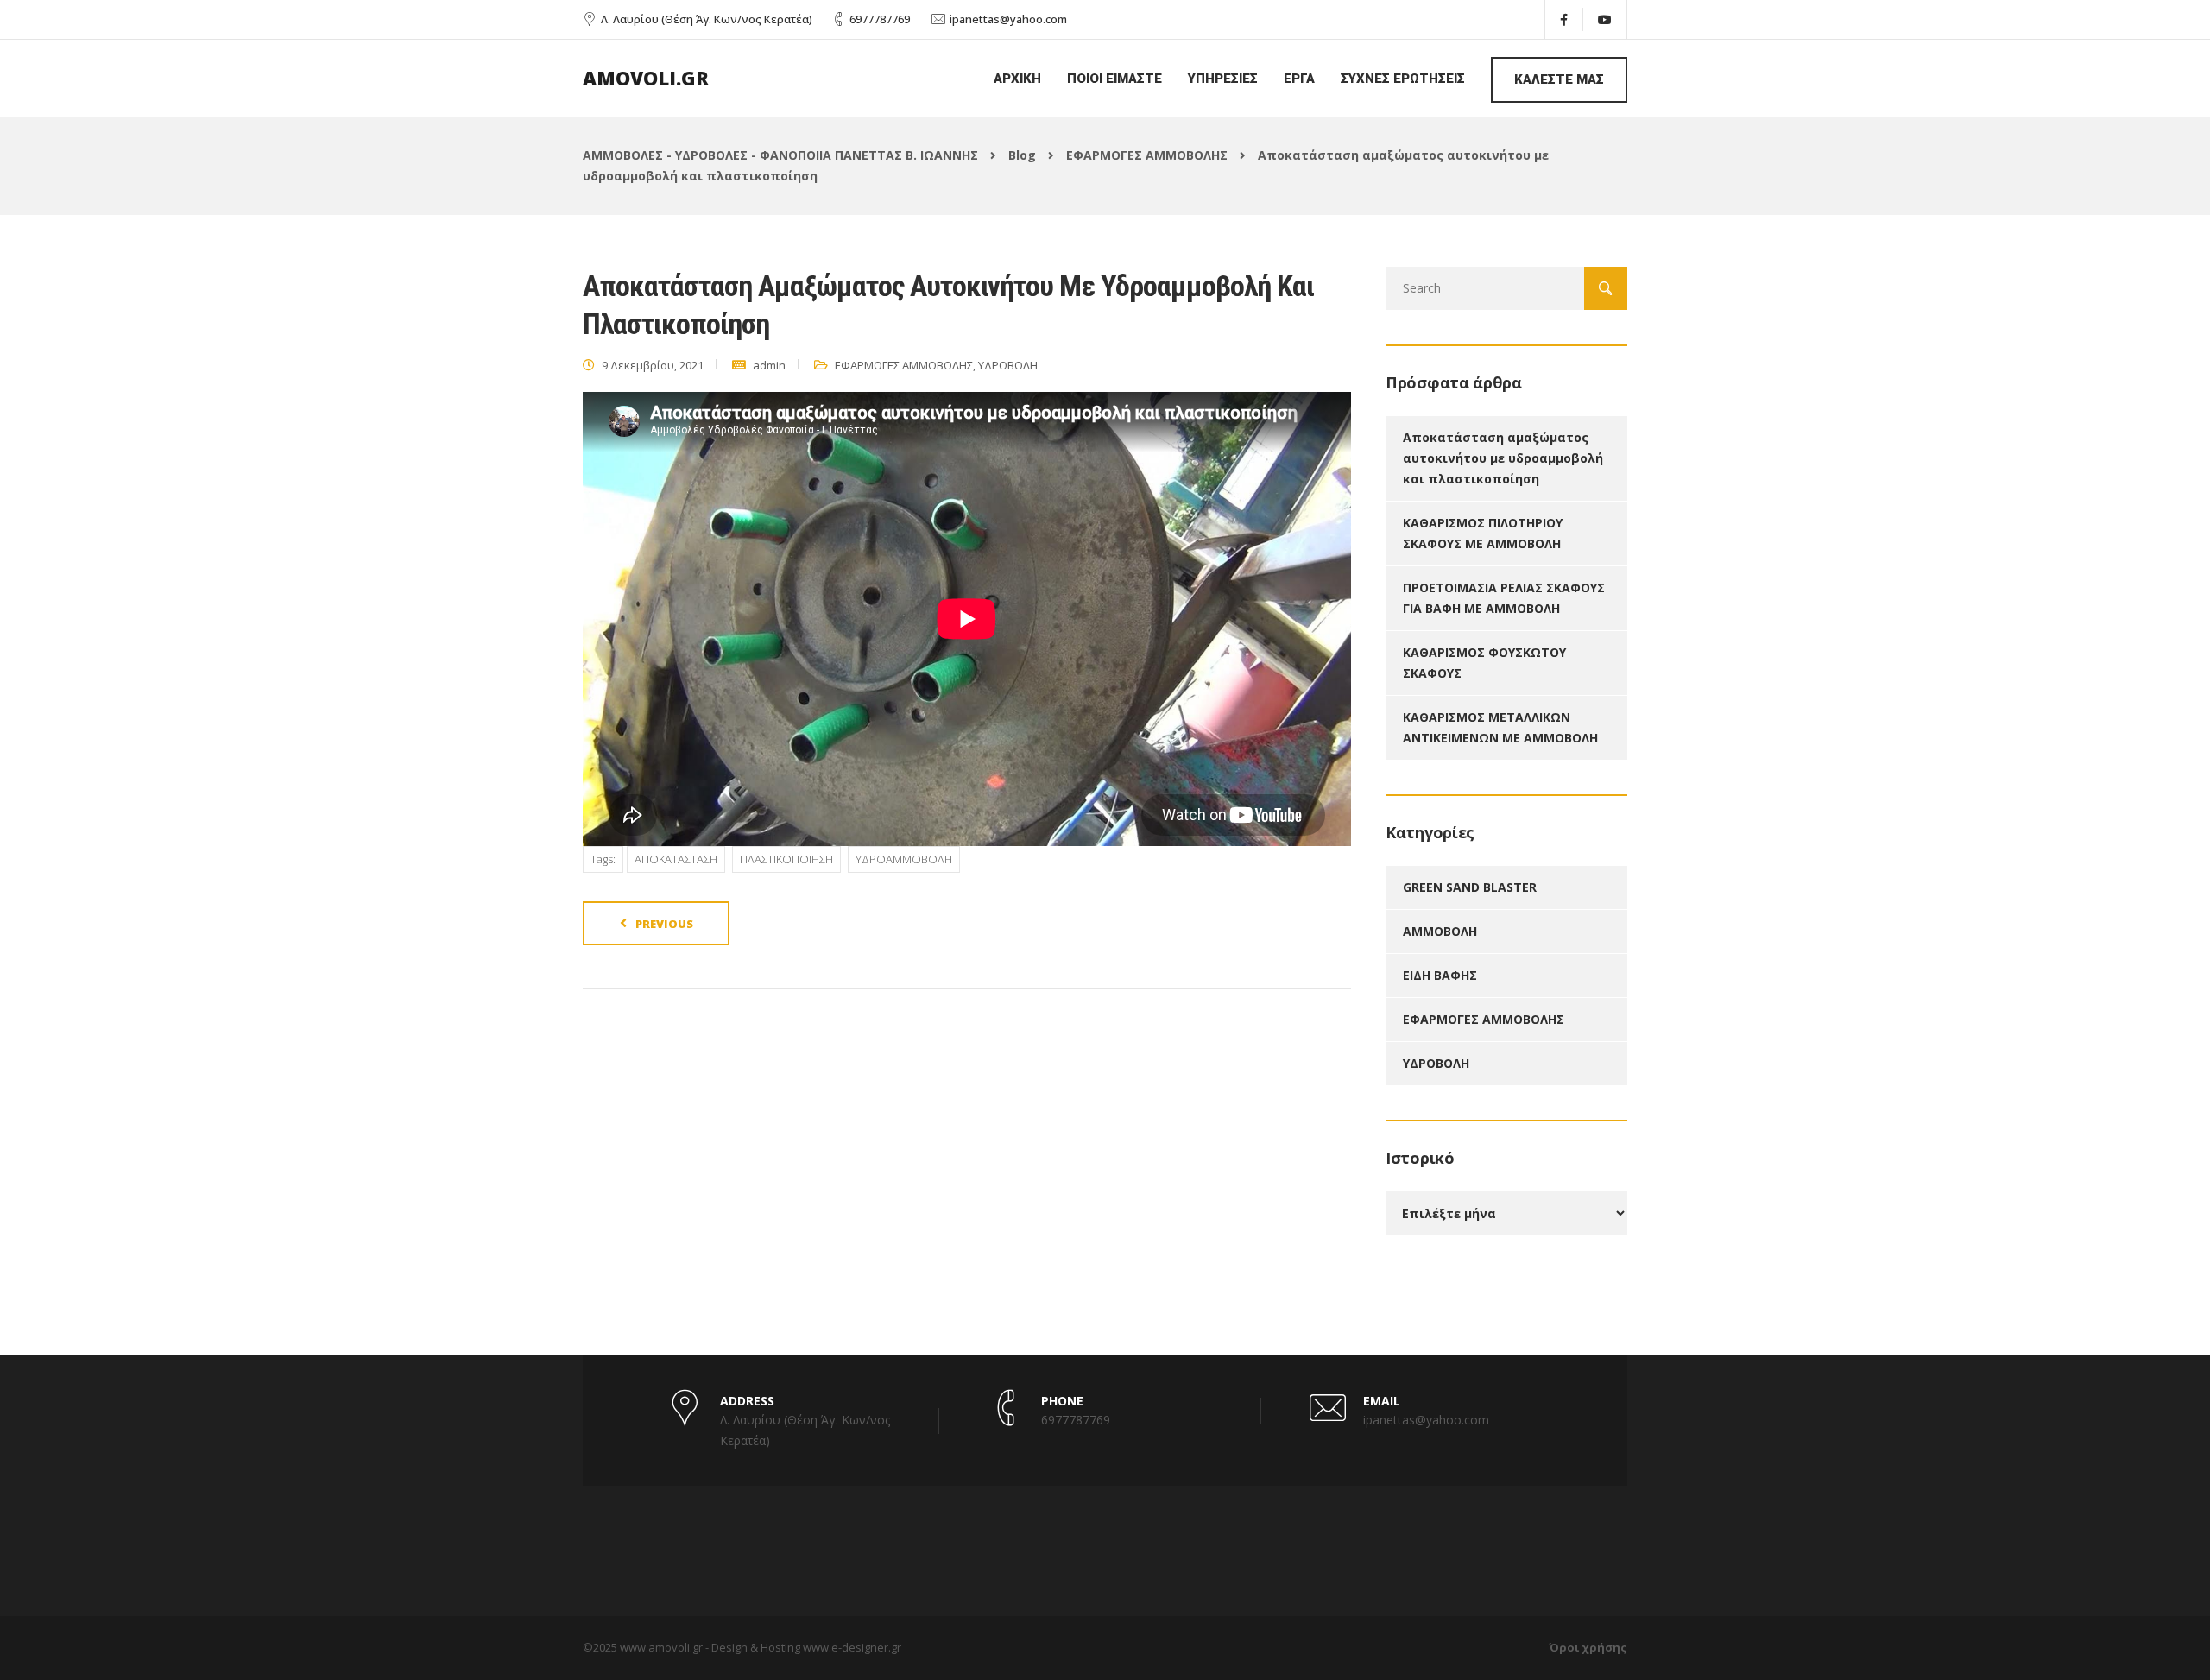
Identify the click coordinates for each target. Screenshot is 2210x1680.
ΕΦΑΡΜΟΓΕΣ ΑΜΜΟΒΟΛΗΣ (904, 365)
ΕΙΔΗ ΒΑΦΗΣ (1440, 975)
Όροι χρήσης (1588, 1647)
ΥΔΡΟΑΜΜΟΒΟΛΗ (904, 859)
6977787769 (880, 19)
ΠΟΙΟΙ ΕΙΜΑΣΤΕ (1114, 79)
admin (769, 365)
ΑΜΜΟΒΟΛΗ (1440, 931)
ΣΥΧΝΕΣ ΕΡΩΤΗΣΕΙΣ (1403, 79)
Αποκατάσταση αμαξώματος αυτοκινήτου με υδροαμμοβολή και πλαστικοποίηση (1503, 458)
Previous (664, 924)
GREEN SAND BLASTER (1470, 887)
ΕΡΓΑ (1299, 79)
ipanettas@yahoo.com (1008, 19)
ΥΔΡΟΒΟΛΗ (1008, 365)
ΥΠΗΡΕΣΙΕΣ (1223, 79)
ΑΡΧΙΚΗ (1017, 79)
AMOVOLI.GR (646, 78)
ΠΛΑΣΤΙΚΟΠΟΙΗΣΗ (786, 859)
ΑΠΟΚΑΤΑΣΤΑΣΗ (676, 859)
